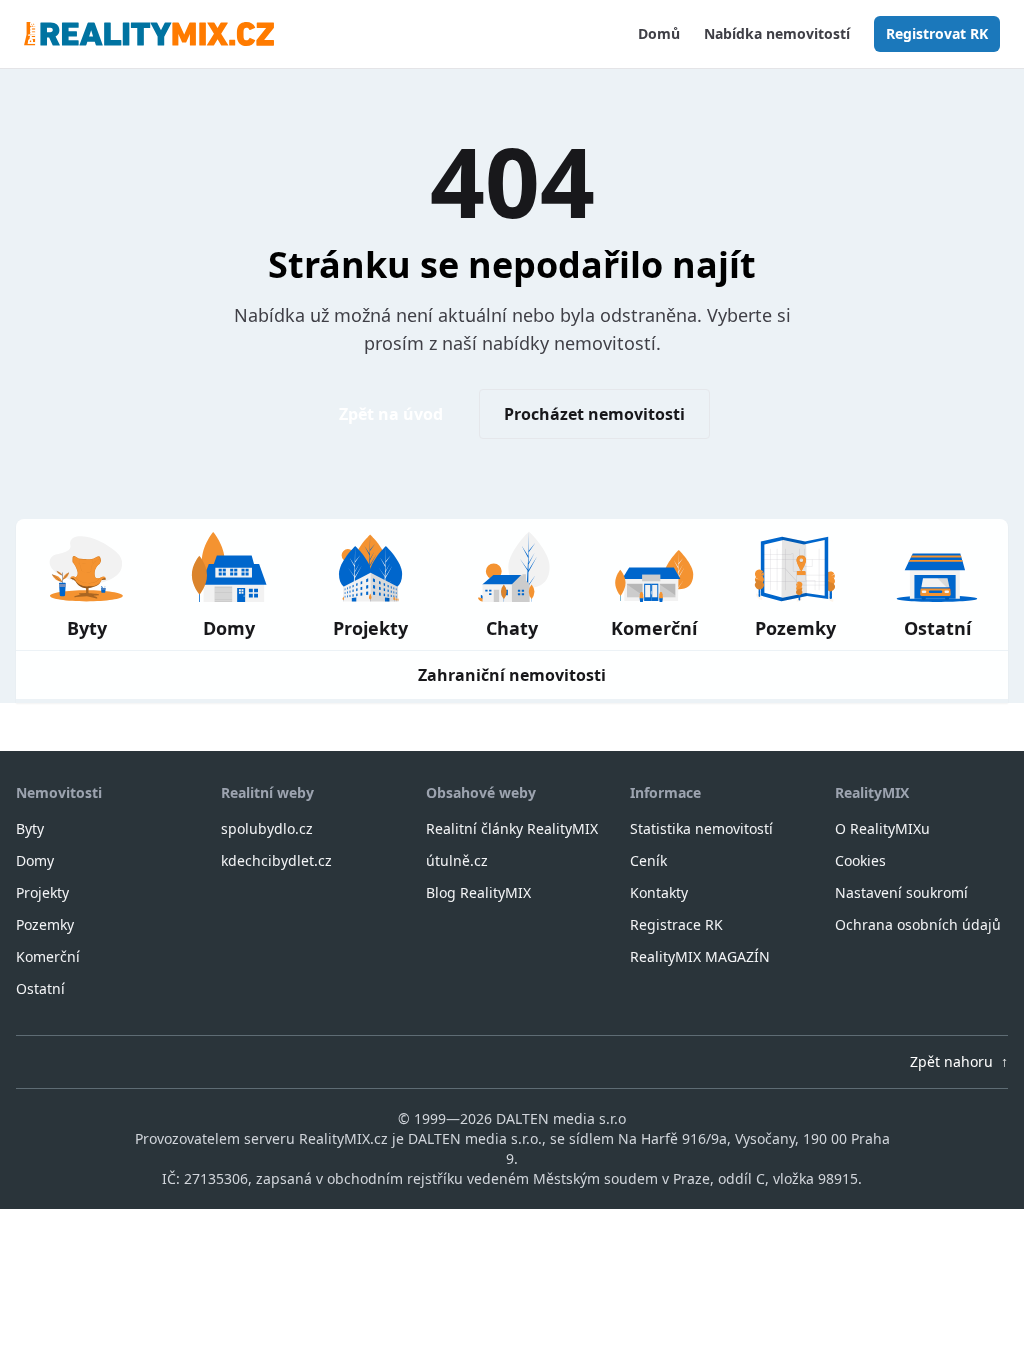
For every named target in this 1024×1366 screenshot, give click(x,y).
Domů (659, 33)
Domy (35, 860)
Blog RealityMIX (478, 892)
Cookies (860, 860)
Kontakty (659, 892)
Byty (30, 828)
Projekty (42, 892)
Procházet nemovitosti (594, 414)
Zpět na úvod (391, 414)
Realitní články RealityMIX (512, 828)
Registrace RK (676, 924)
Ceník (648, 860)
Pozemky (45, 924)
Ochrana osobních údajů (918, 924)
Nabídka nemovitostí (777, 33)
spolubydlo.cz (267, 828)
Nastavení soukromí (901, 892)
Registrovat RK (937, 33)
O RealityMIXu (882, 828)
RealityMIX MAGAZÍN (700, 956)
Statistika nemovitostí (701, 828)
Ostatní (40, 988)
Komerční (48, 956)
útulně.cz (457, 860)
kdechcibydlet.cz (276, 860)
